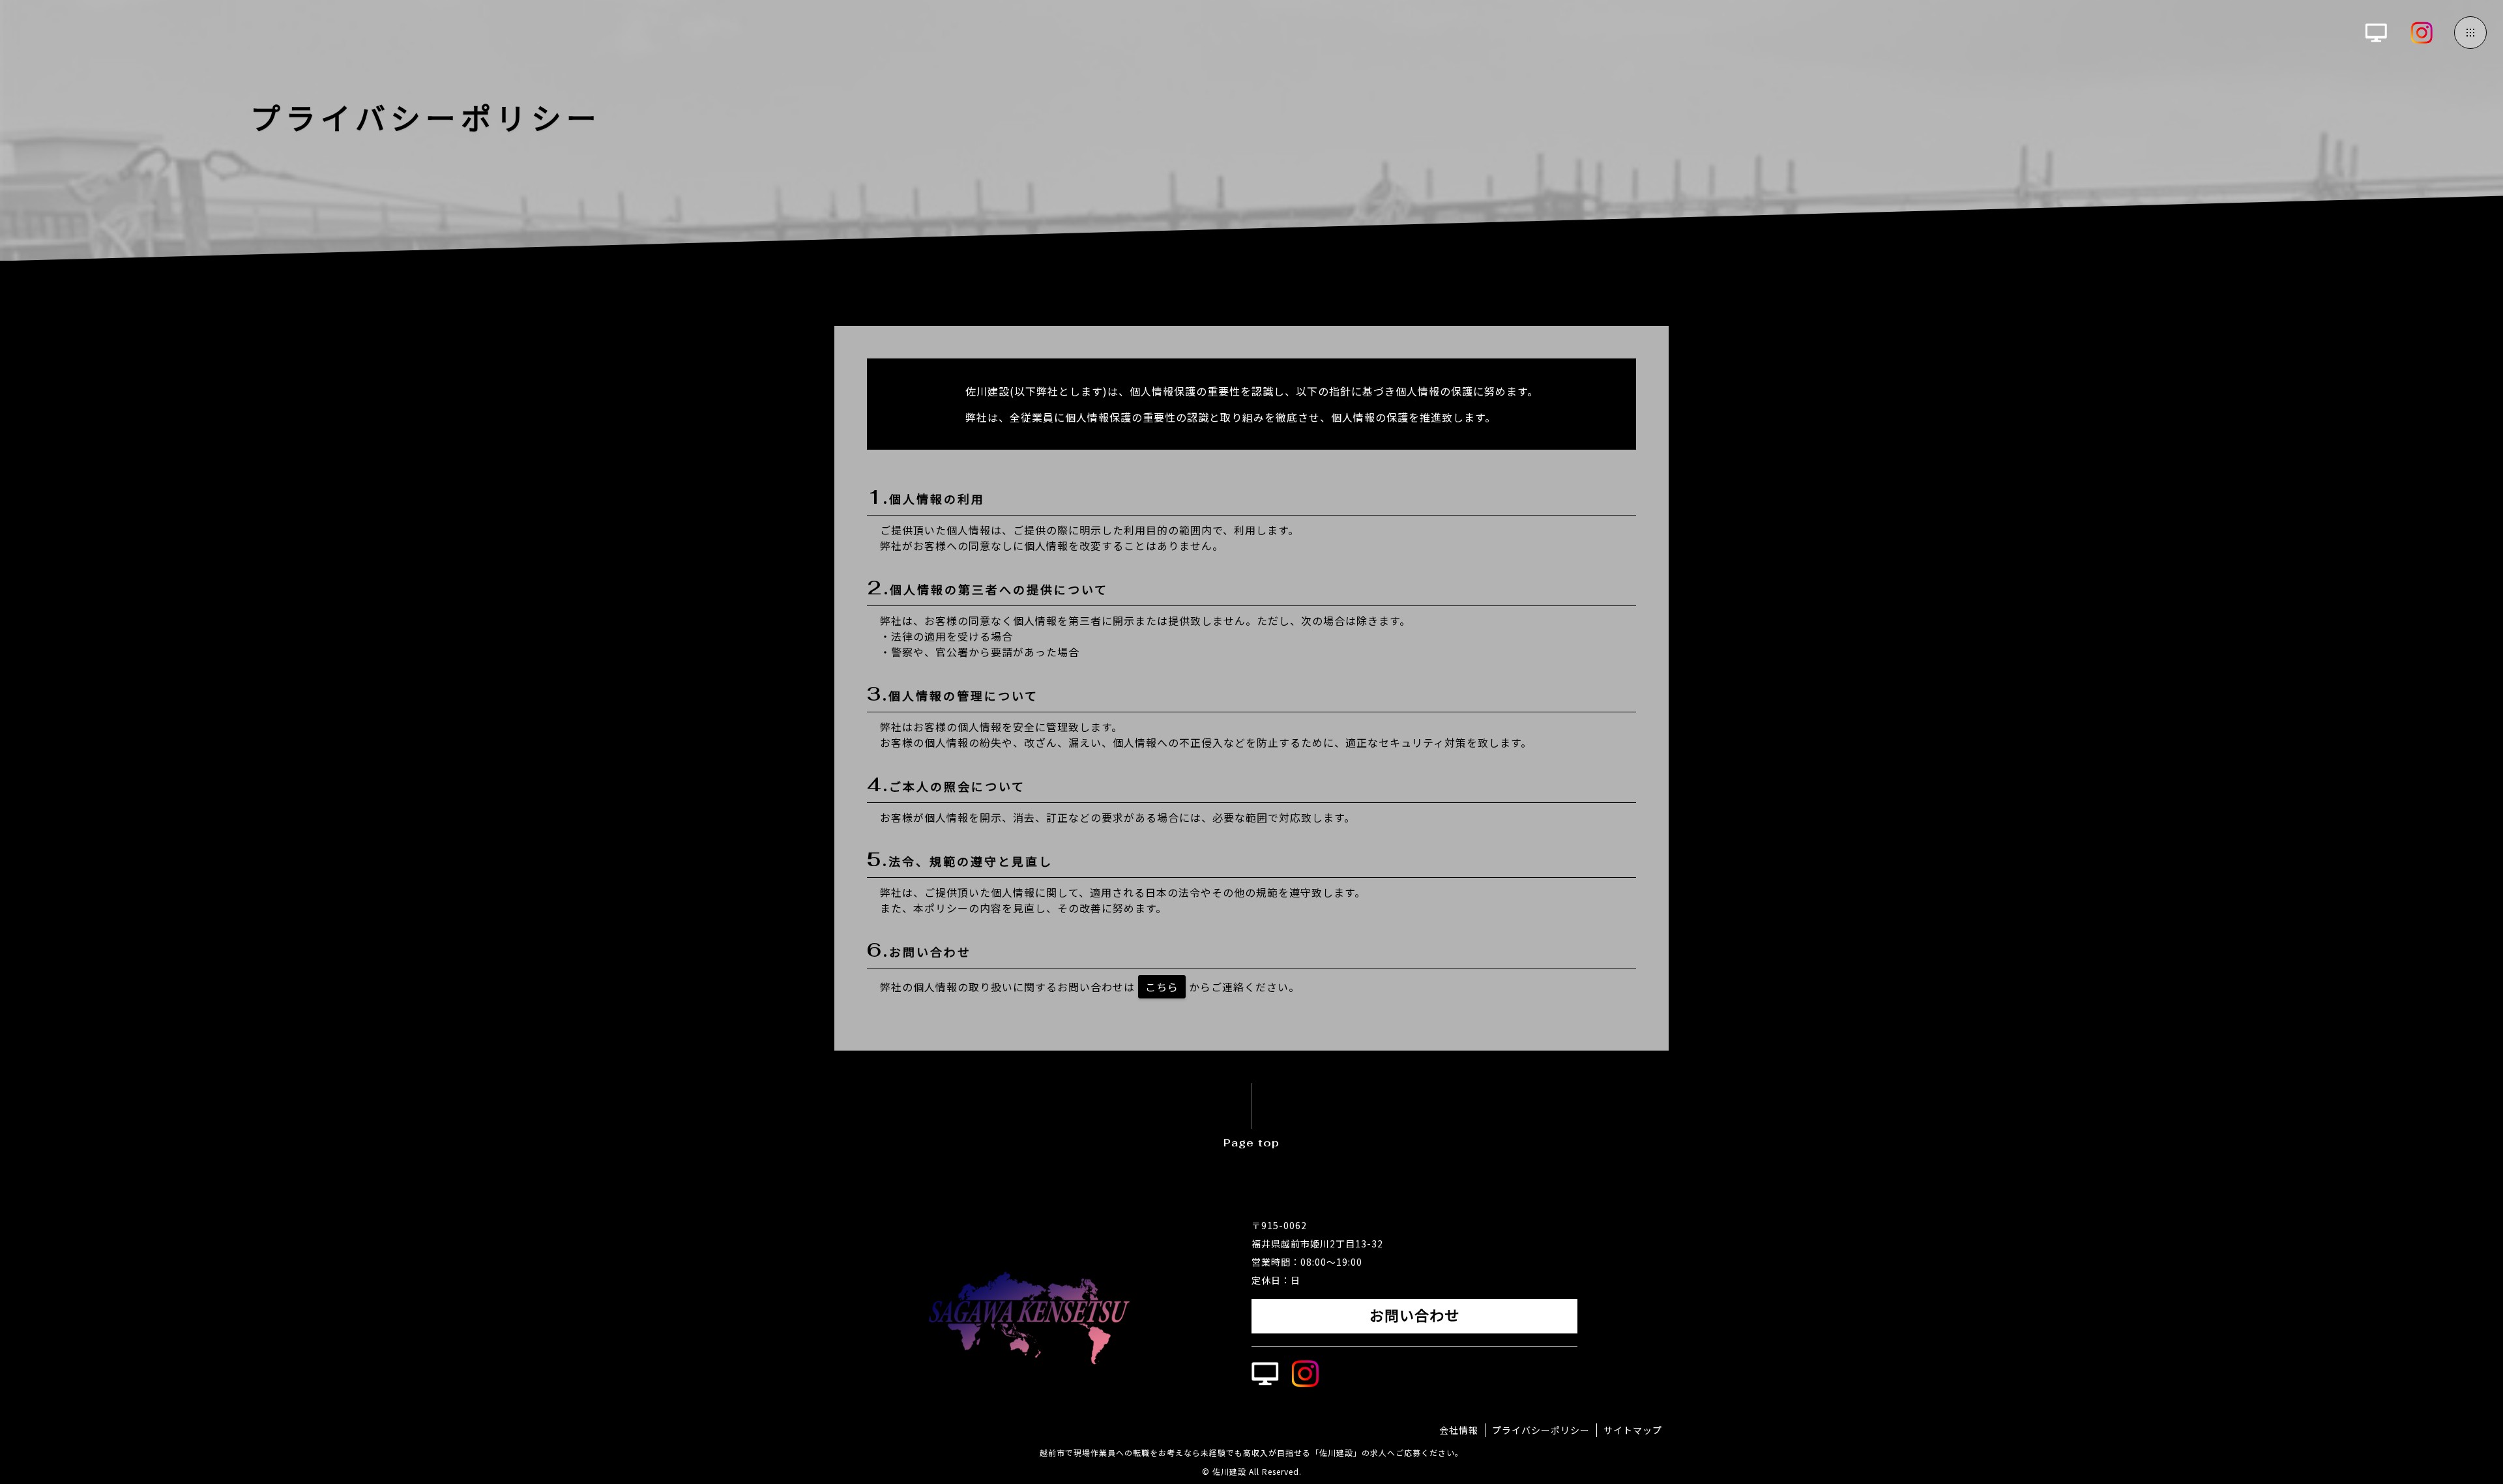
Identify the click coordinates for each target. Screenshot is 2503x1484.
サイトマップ (1633, 1430)
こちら (1162, 987)
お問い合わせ (1414, 1316)
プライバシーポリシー (1541, 1430)
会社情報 (1459, 1430)
